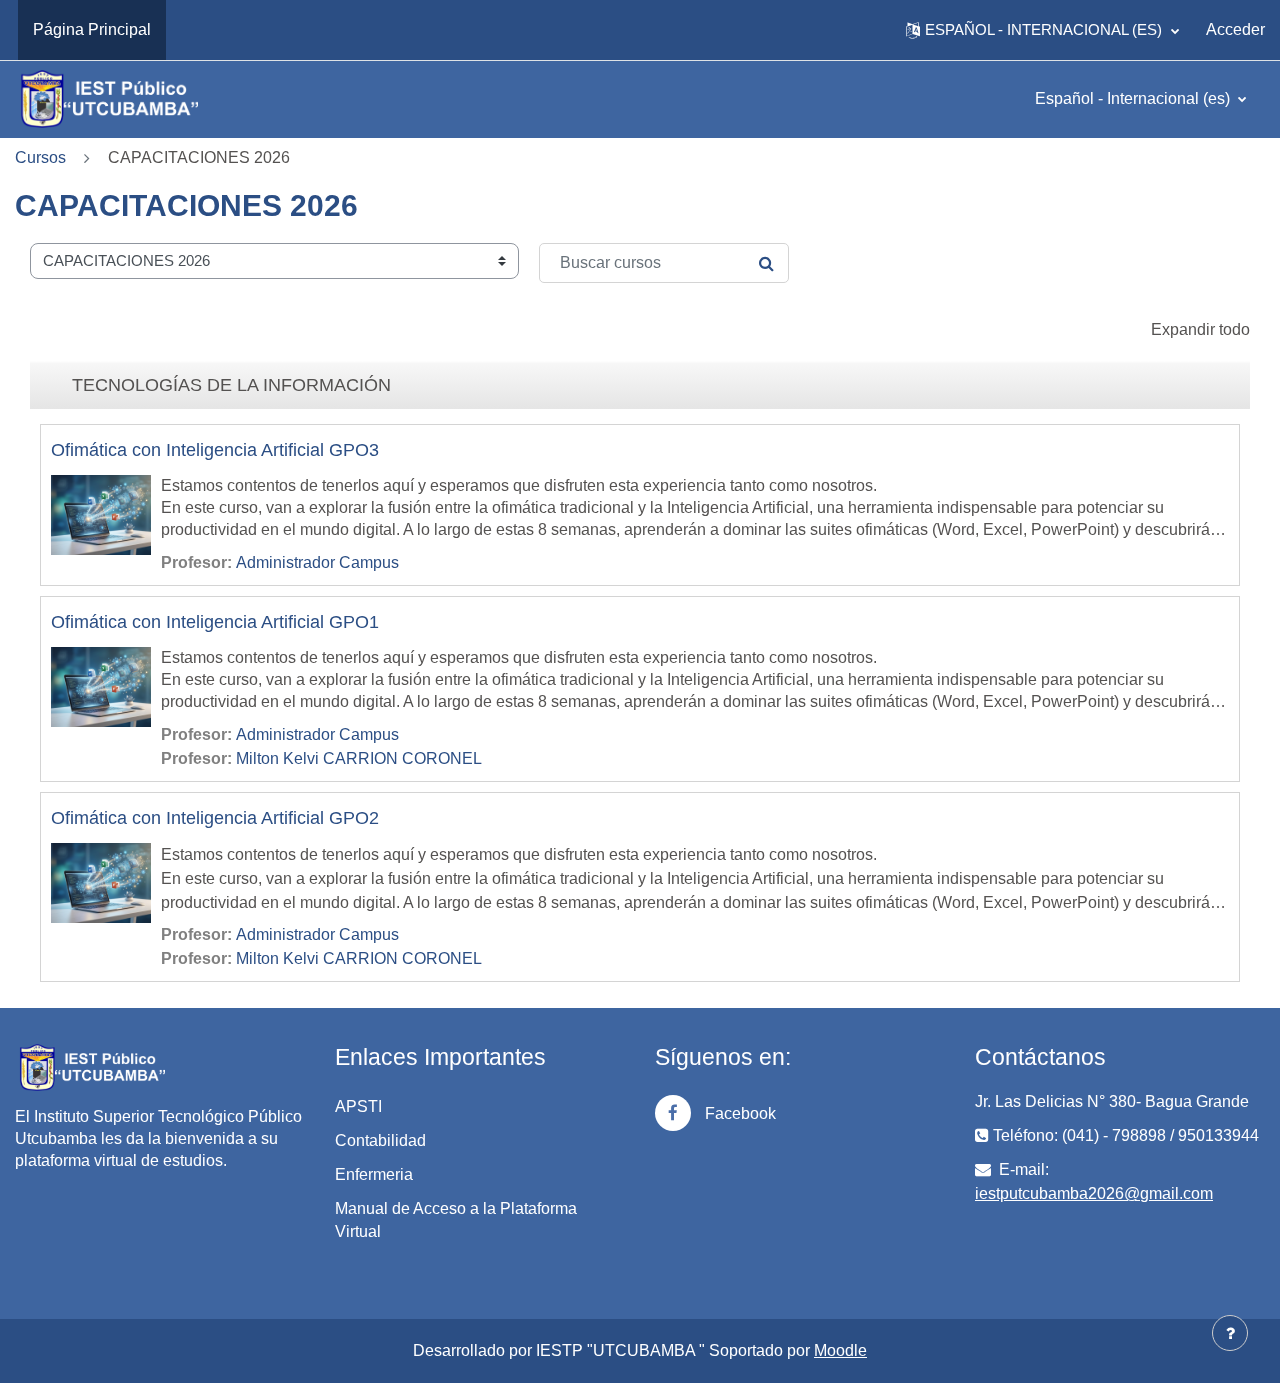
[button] (1042, 30)
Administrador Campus (317, 562)
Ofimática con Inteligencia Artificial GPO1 (215, 622)
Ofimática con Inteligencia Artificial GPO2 (215, 818)
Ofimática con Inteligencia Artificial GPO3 (215, 450)
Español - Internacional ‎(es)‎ (1134, 98)
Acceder (1235, 29)
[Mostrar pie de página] (1230, 1333)
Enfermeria (374, 1174)
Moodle (840, 1350)
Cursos (40, 157)
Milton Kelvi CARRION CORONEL (359, 758)
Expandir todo (1200, 329)
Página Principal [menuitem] (92, 29)
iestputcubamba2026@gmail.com (1094, 1193)
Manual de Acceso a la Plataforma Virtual (456, 1220)
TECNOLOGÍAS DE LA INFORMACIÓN (231, 385)
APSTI (358, 1106)
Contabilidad (380, 1140)
